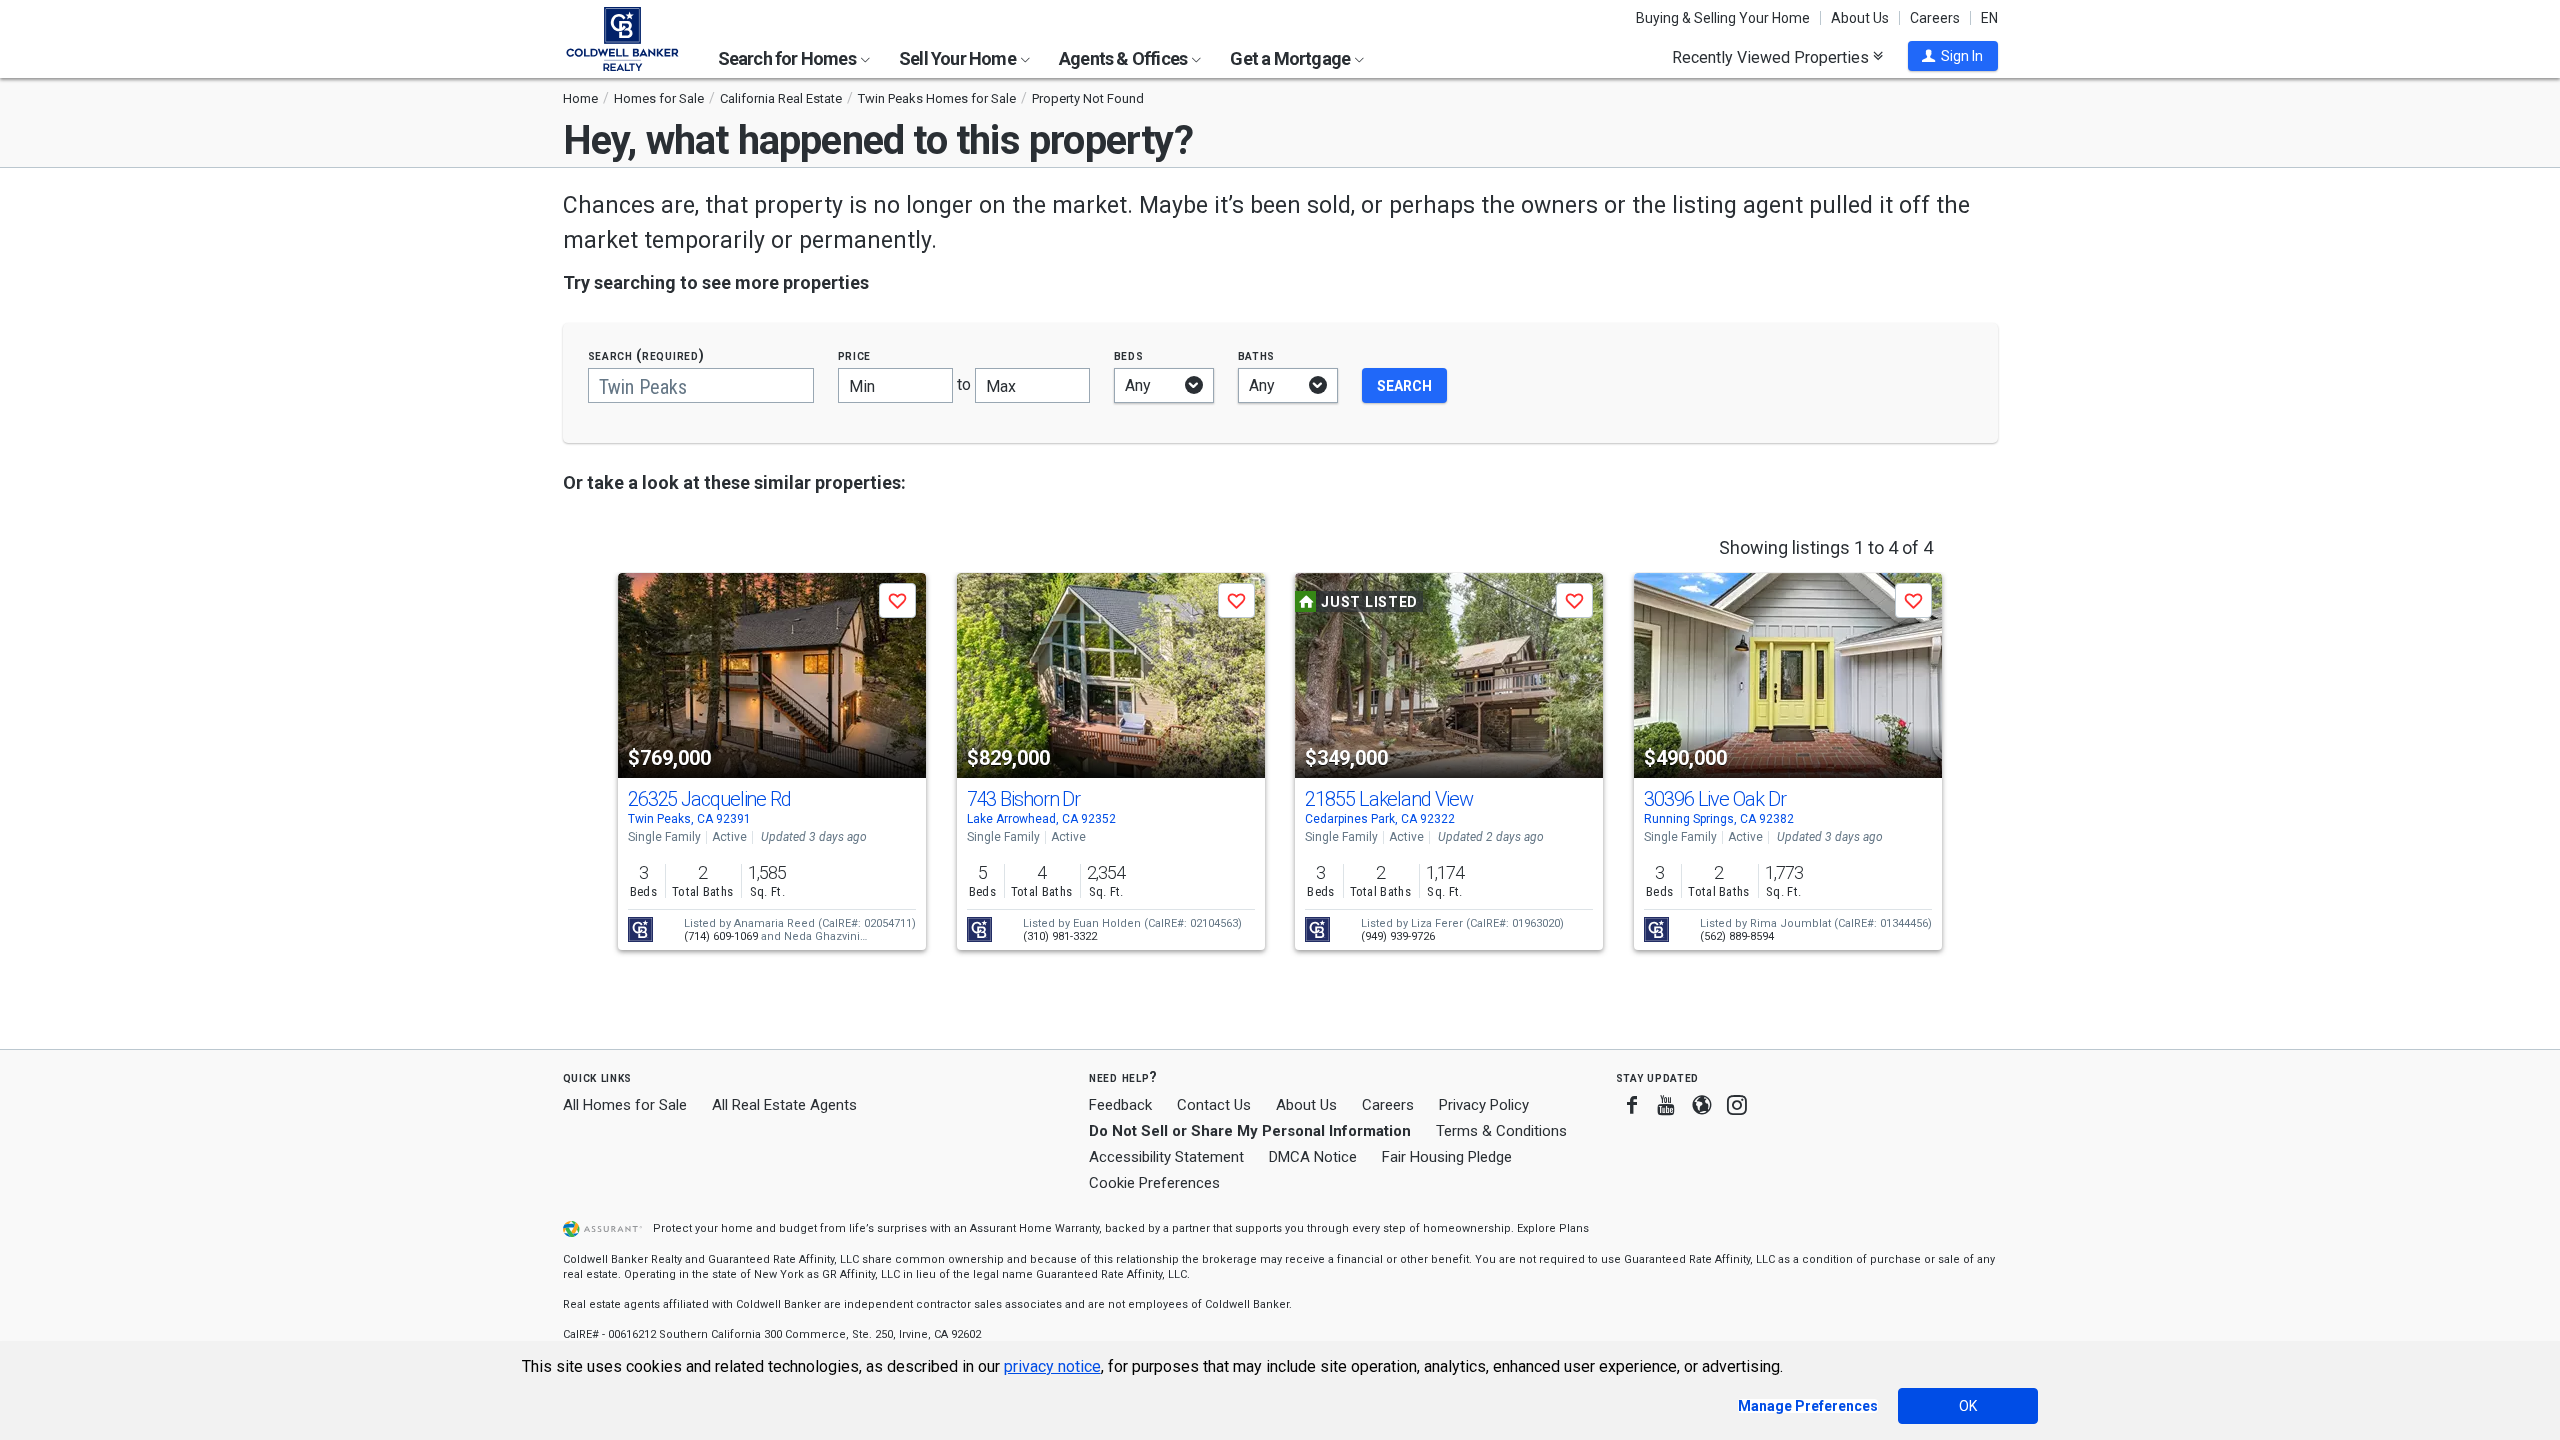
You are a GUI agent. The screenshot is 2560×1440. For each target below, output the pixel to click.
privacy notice (1052, 1366)
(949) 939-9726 (1398, 936)
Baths (1257, 355)
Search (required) (646, 355)
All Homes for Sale (625, 1105)
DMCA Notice (1313, 1157)
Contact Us (1214, 1105)
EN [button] (1989, 18)
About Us (1860, 18)
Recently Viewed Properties (1772, 57)
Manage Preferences (1808, 1406)
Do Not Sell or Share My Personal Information (1250, 1131)
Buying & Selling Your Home (1723, 18)
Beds (1129, 355)
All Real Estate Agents (784, 1105)
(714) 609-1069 (721, 936)
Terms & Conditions (1501, 1131)
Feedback (1120, 1105)
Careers (1935, 18)
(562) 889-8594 (1737, 936)
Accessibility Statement (1166, 1157)
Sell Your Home (959, 58)
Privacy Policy (1484, 1105)
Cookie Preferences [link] (1154, 1183)
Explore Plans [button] (1553, 1228)
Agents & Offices (1124, 58)
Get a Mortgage (1291, 58)
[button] (1953, 56)
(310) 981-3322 (1060, 936)
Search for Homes (788, 58)
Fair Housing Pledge (1447, 1157)
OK (1968, 1406)
